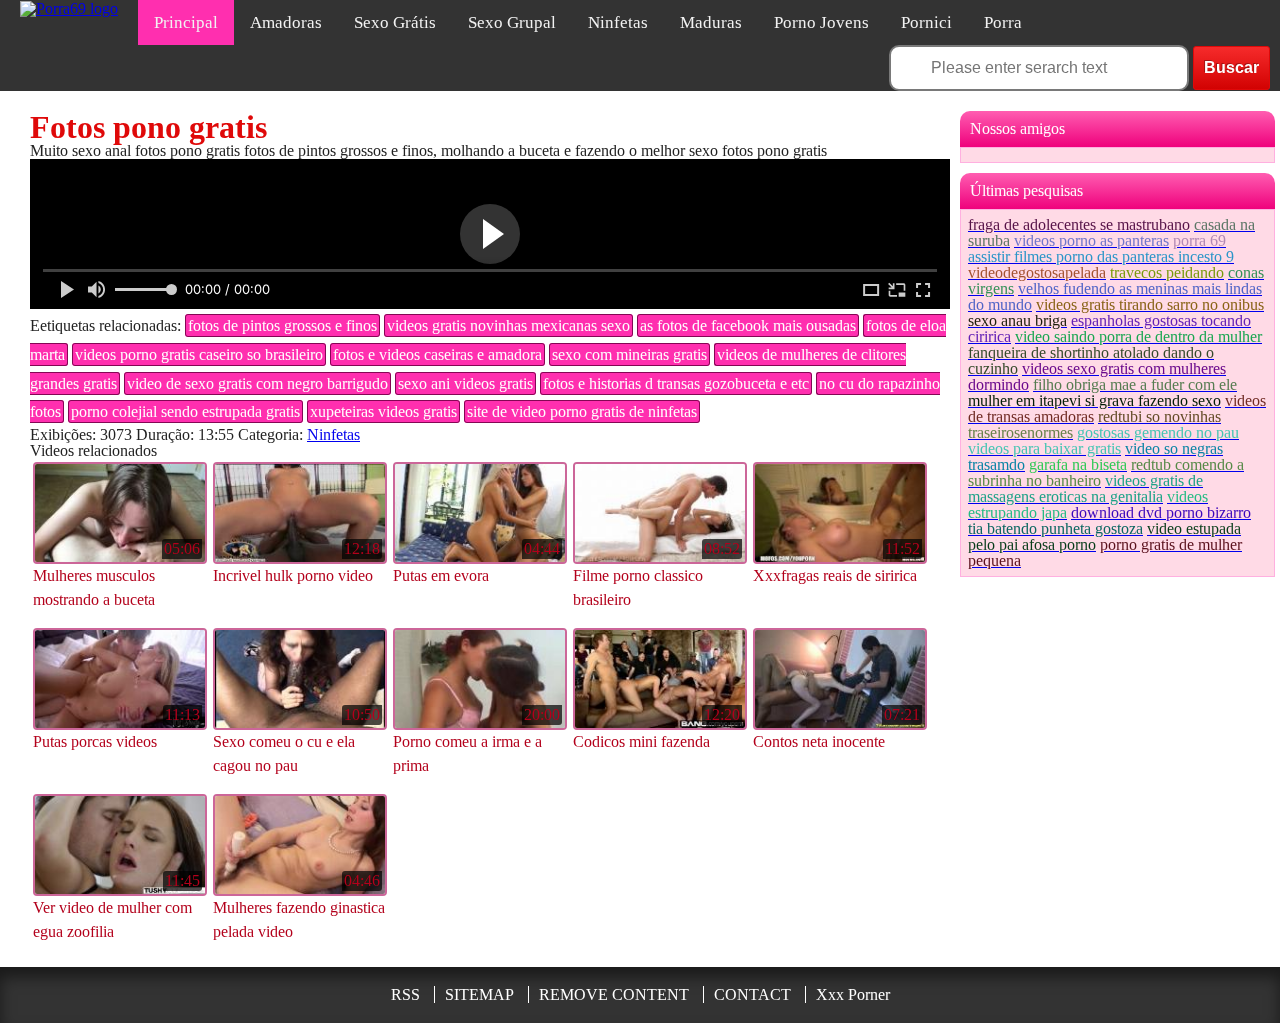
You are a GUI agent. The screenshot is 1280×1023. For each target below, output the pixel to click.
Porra (1003, 22)
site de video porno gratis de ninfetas (582, 411)
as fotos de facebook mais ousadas (748, 325)
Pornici (926, 22)
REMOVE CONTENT (614, 994)
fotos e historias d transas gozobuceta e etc (676, 383)
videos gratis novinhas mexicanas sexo (508, 325)
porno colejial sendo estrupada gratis (185, 411)
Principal (186, 22)
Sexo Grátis (395, 22)
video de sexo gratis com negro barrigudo (257, 383)
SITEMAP (479, 994)
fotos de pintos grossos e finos (282, 325)
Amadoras (286, 22)
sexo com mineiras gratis (629, 354)
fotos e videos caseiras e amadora (437, 354)
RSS (405, 994)
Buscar (1231, 67)
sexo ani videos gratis (465, 383)
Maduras (711, 22)
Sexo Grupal (512, 22)
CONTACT (752, 994)
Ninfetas (618, 22)
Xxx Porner (853, 994)
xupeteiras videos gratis (383, 411)
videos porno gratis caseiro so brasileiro (199, 354)
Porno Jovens (821, 22)
